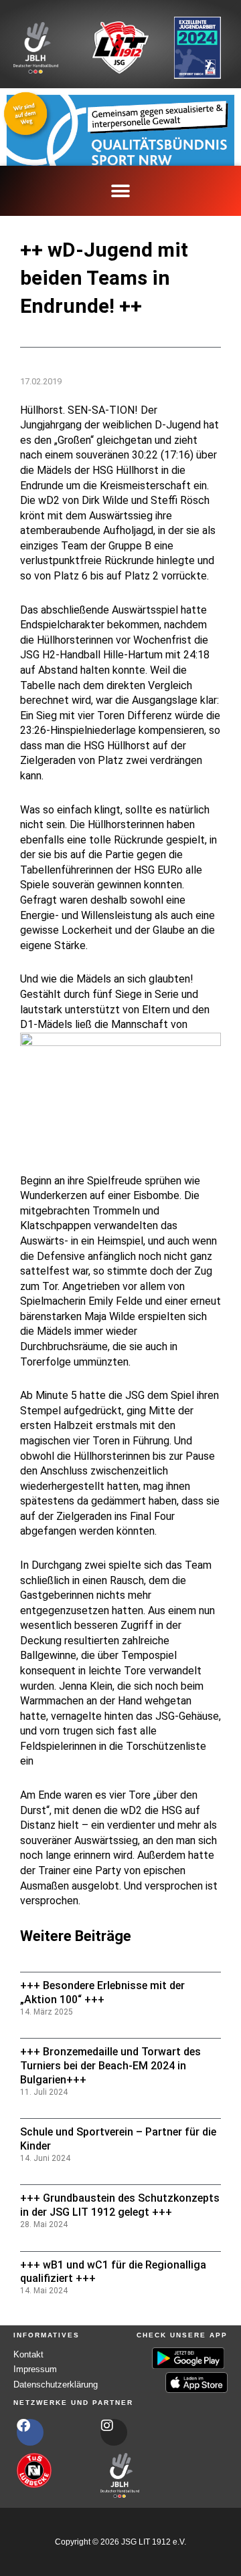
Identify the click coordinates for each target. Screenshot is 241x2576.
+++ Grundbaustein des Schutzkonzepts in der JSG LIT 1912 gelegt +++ (120, 2205)
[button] (121, 191)
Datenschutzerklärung (56, 2385)
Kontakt (28, 2354)
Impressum (35, 2369)
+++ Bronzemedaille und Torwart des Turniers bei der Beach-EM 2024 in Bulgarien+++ (110, 2066)
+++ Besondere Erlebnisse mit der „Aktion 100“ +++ (102, 1992)
